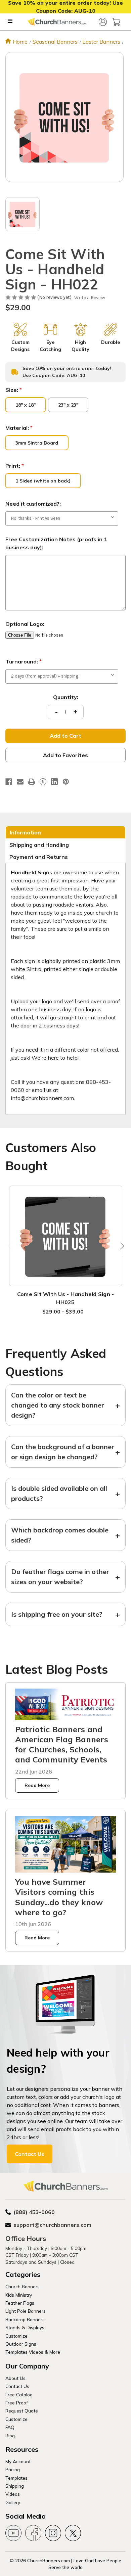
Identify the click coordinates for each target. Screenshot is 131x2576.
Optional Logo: (25, 624)
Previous (10, 1246)
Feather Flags (20, 2303)
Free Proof (17, 2403)
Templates (16, 2478)
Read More (37, 1785)
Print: (15, 466)
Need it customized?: (33, 504)
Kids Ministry (19, 2295)
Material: (19, 428)
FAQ (10, 2427)
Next (121, 1246)
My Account (18, 2461)
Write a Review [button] (90, 298)
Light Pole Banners (26, 2311)
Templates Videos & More (33, 2352)
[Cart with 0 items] (116, 22)
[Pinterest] (66, 782)
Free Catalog (19, 2395)
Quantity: (66, 697)
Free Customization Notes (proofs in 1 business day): (56, 543)
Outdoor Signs (21, 2344)
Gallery (13, 2502)
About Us (15, 2378)
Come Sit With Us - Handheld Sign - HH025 (66, 1298)
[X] (43, 782)
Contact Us (30, 2154)
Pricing (13, 2469)
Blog (10, 2435)
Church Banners (23, 2286)
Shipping (15, 2486)
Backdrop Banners (25, 2319)
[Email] (20, 782)
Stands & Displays (25, 2327)
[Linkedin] (54, 782)
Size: (14, 390)
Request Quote (22, 2411)
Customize (16, 2336)
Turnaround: (24, 661)
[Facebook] (9, 782)
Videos (13, 2494)
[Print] (32, 782)
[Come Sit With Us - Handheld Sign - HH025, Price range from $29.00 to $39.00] (66, 1236)
